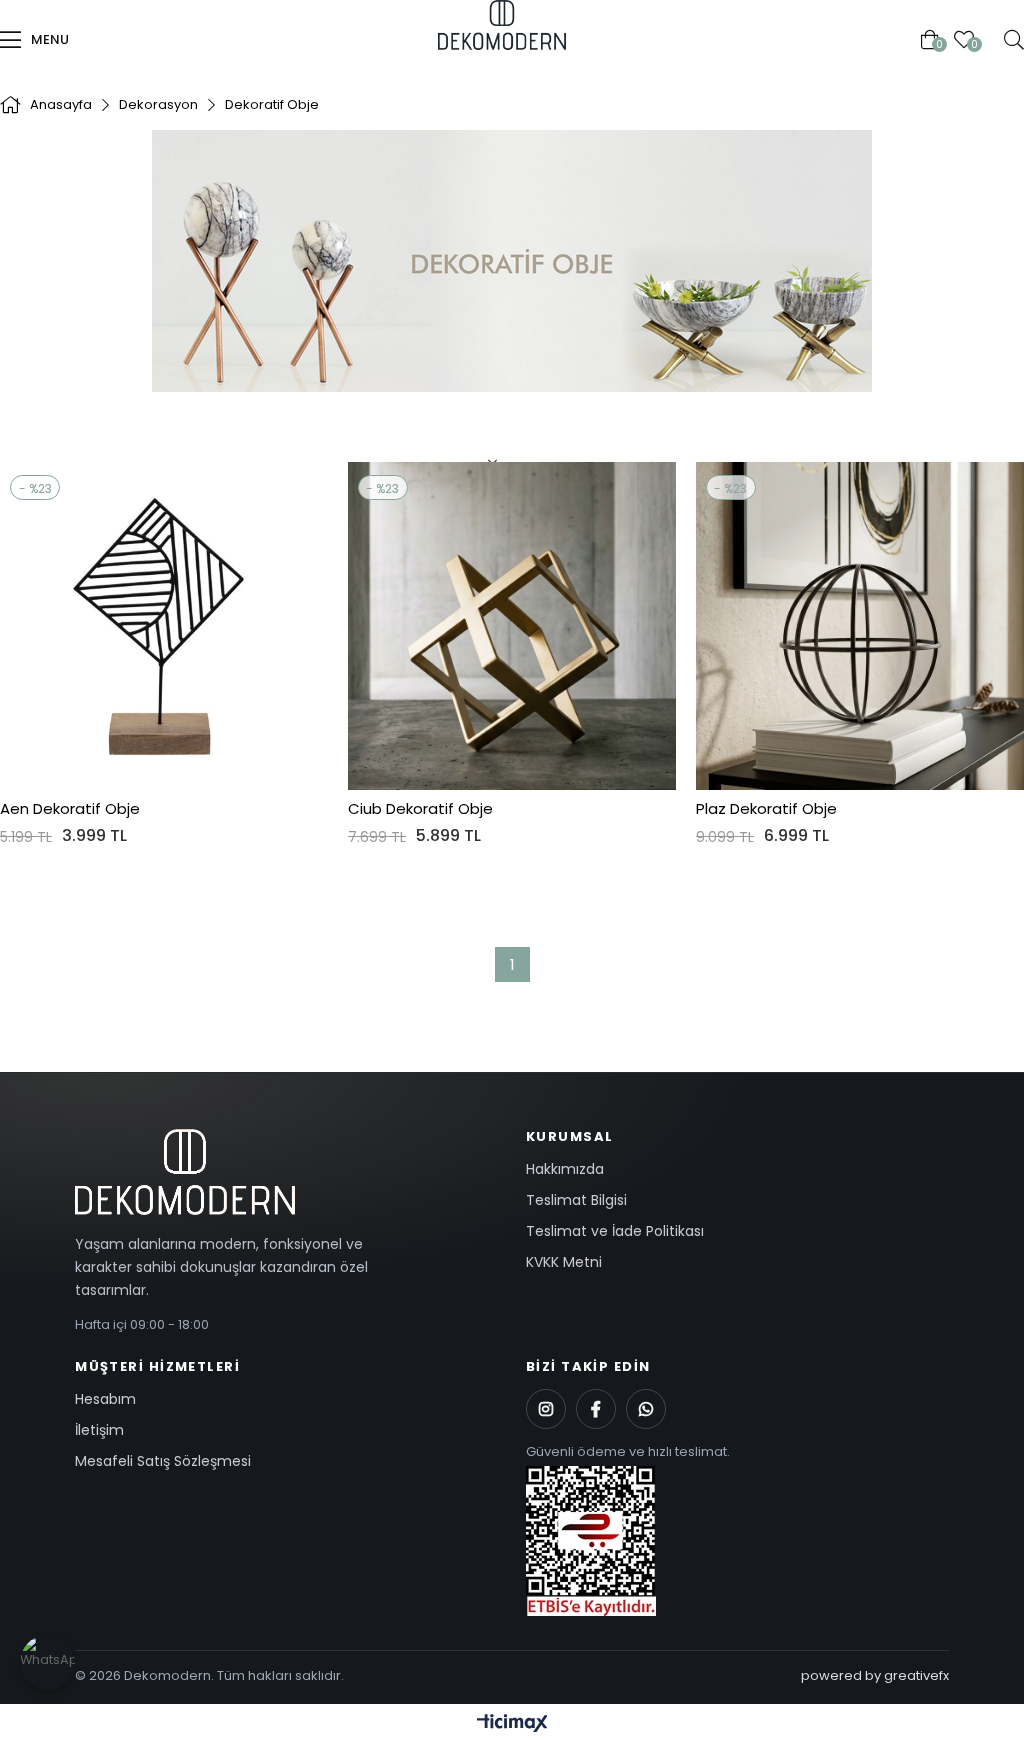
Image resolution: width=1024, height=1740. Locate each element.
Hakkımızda (565, 1169)
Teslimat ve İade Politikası (615, 1231)
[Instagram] (546, 1409)
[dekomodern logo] (286, 1172)
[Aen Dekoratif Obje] (164, 626)
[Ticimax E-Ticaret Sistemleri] (512, 1724)
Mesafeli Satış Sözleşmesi (163, 1461)
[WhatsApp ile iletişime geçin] (47, 1662)
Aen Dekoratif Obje (70, 809)
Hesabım (105, 1399)
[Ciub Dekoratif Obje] (512, 626)
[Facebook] (596, 1409)
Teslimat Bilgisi (576, 1200)
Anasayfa (430, 39)
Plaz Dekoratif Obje (766, 809)
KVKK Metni (564, 1262)
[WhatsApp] (646, 1409)
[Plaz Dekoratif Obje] (860, 626)
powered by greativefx (875, 1675)
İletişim (99, 1430)
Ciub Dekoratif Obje (420, 809)
